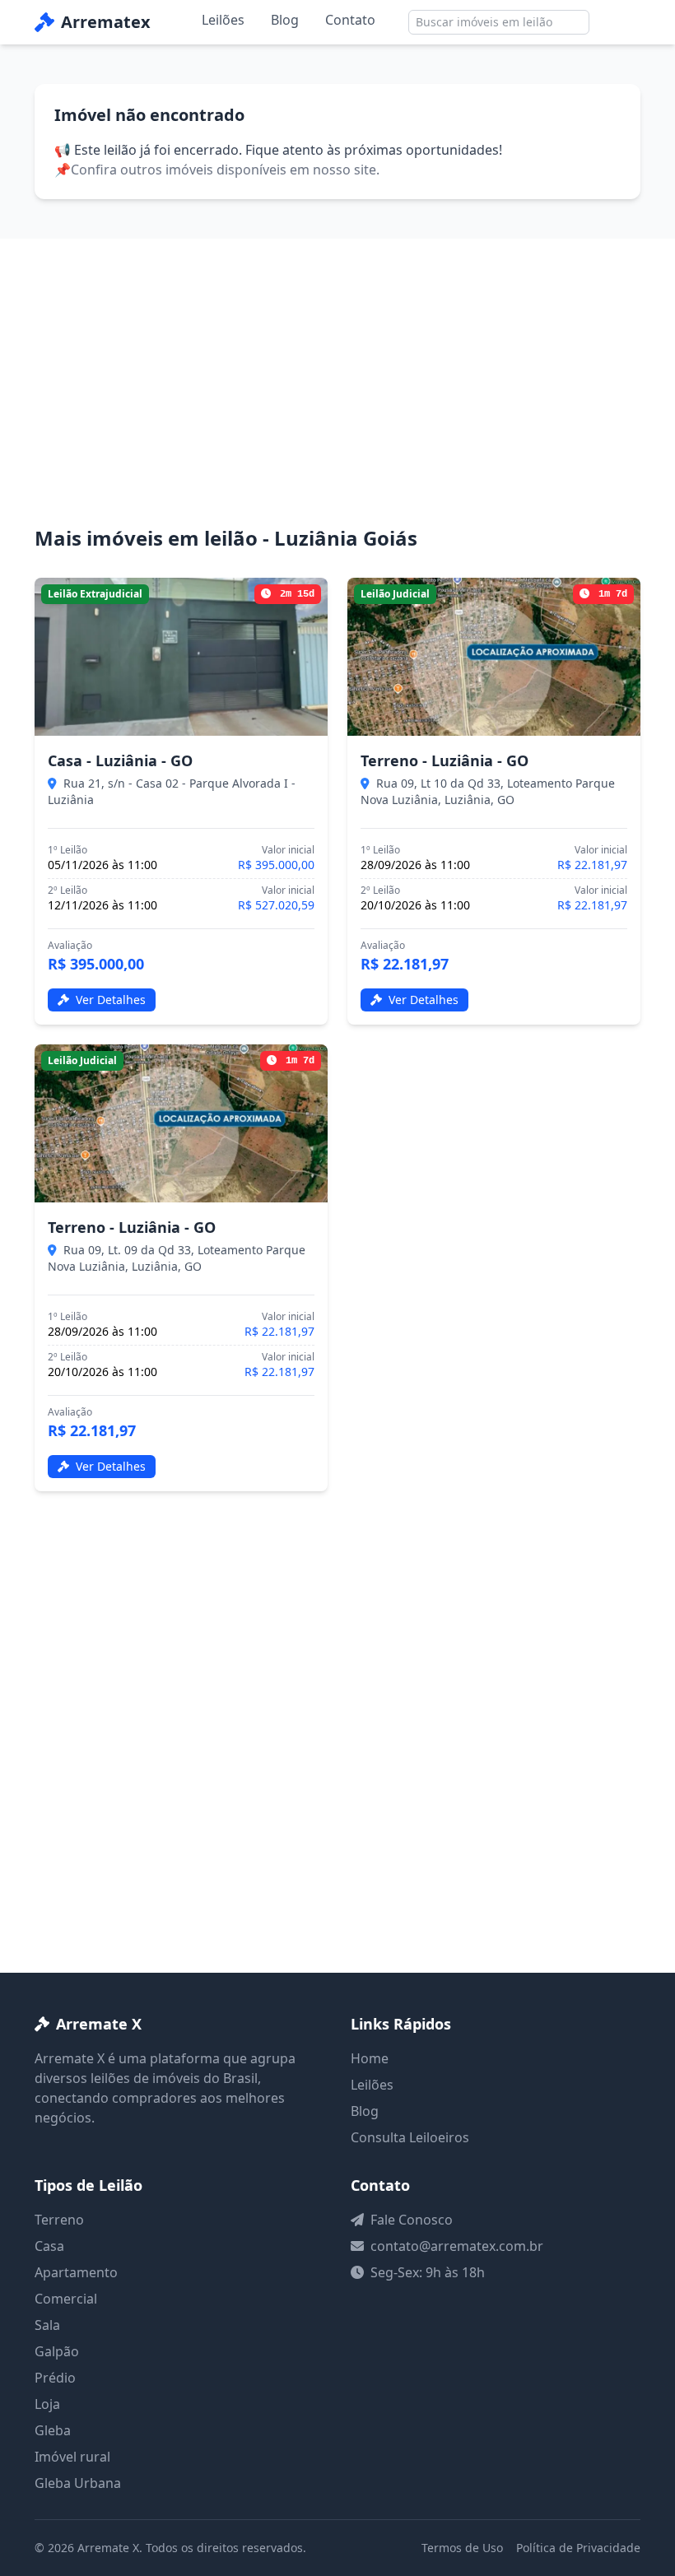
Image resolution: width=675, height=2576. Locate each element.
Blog (285, 20)
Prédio (55, 2378)
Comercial (66, 2299)
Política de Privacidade (578, 2548)
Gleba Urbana (78, 2483)
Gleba (53, 2430)
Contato (350, 20)
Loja (47, 2404)
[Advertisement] (337, 402)
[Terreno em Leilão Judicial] (494, 657)
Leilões (223, 20)
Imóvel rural (72, 2457)
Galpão (57, 2351)
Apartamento (76, 2272)
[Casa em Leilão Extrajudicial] (181, 657)
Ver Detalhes (109, 1000)
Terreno (59, 2220)
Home (370, 2058)
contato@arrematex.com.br (457, 2246)
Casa (49, 2246)
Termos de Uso (462, 2548)
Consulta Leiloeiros (410, 2137)
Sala (47, 2325)
